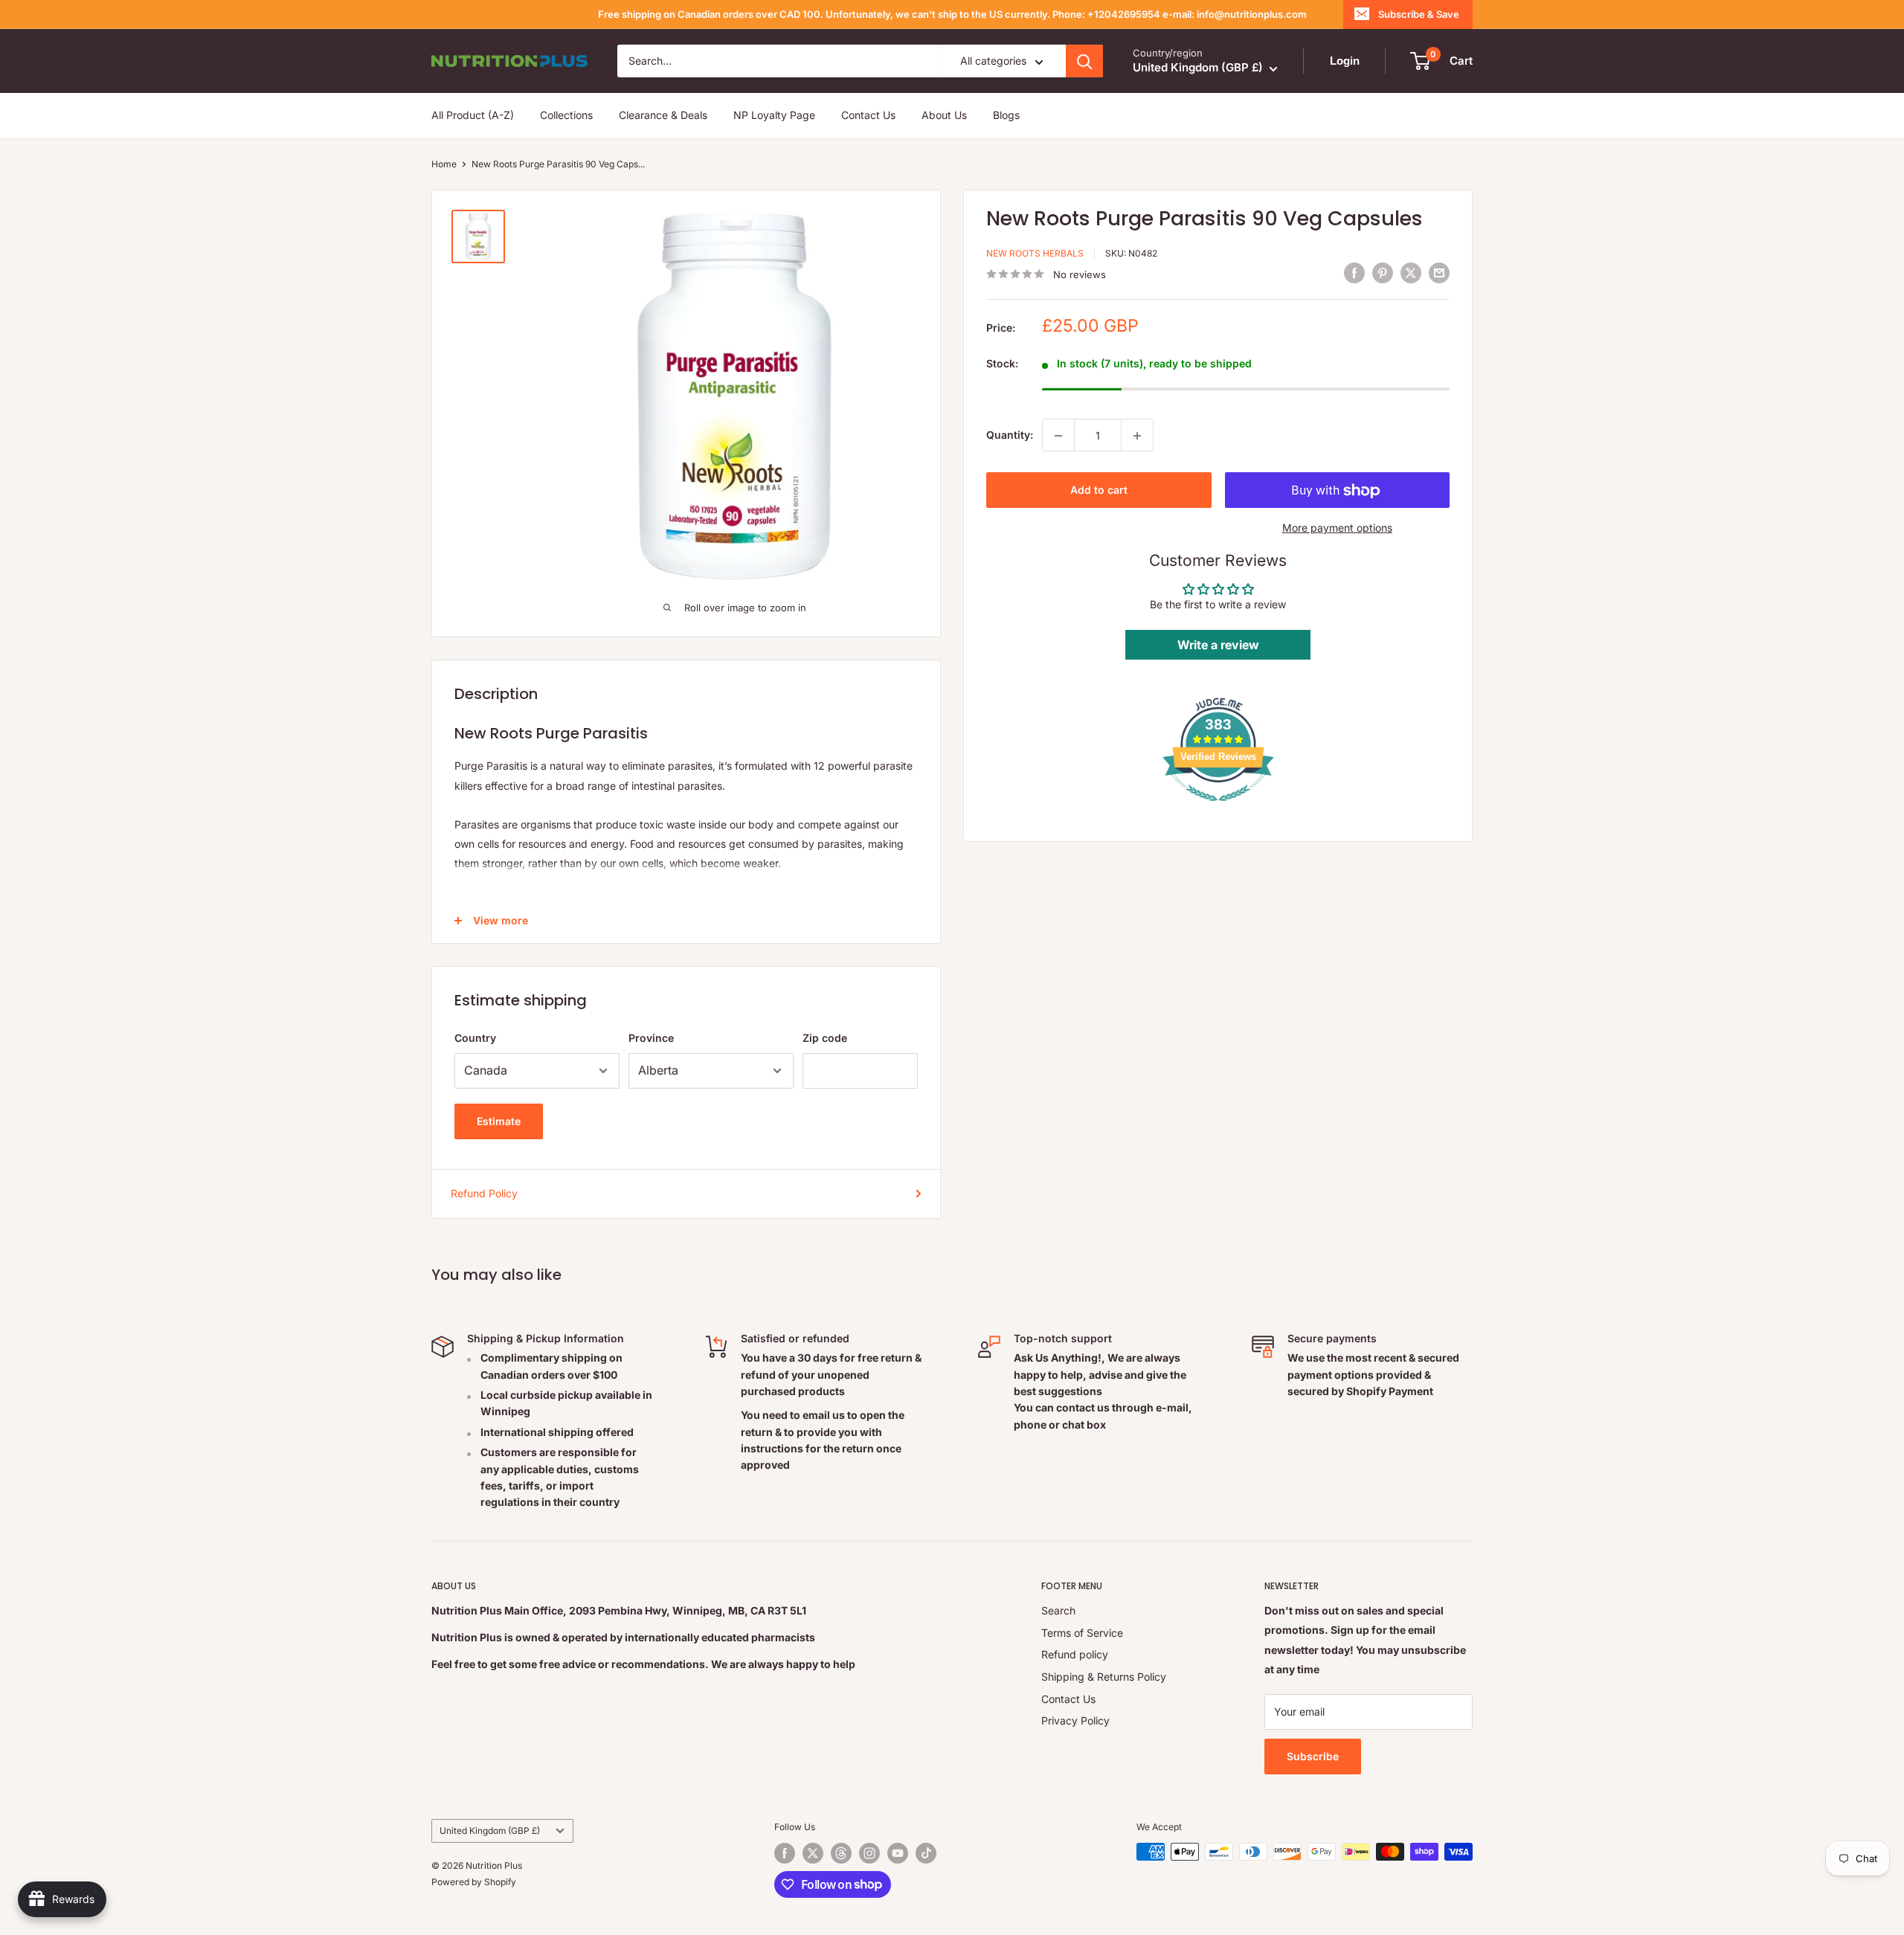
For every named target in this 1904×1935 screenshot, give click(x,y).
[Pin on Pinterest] (1383, 272)
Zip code (825, 1038)
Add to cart (1099, 490)
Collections (566, 116)
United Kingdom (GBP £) (490, 1831)
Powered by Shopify (474, 1882)
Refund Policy (484, 1193)
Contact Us (868, 116)
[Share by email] (1439, 272)
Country (475, 1038)
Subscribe (1313, 1756)
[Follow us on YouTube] (898, 1853)
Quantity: (1010, 435)
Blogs (1006, 116)
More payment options (1337, 528)
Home (444, 164)
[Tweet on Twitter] (1411, 272)
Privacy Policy (1075, 1720)
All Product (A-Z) (473, 116)
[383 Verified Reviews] (1218, 809)
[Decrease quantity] (1058, 436)
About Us (944, 116)
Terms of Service (1082, 1633)
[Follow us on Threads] (841, 1853)
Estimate (499, 1121)
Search (1058, 1610)
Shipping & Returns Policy (1104, 1677)
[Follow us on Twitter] (813, 1853)
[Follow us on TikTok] (926, 1853)
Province (651, 1038)
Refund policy (1075, 1654)
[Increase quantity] (1137, 436)
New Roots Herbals (1035, 254)
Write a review (1218, 645)
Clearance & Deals (663, 116)
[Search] (1084, 61)
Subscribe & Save (1419, 14)
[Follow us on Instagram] (869, 1853)
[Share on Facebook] (1354, 272)
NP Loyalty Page (774, 116)
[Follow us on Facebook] (785, 1853)
